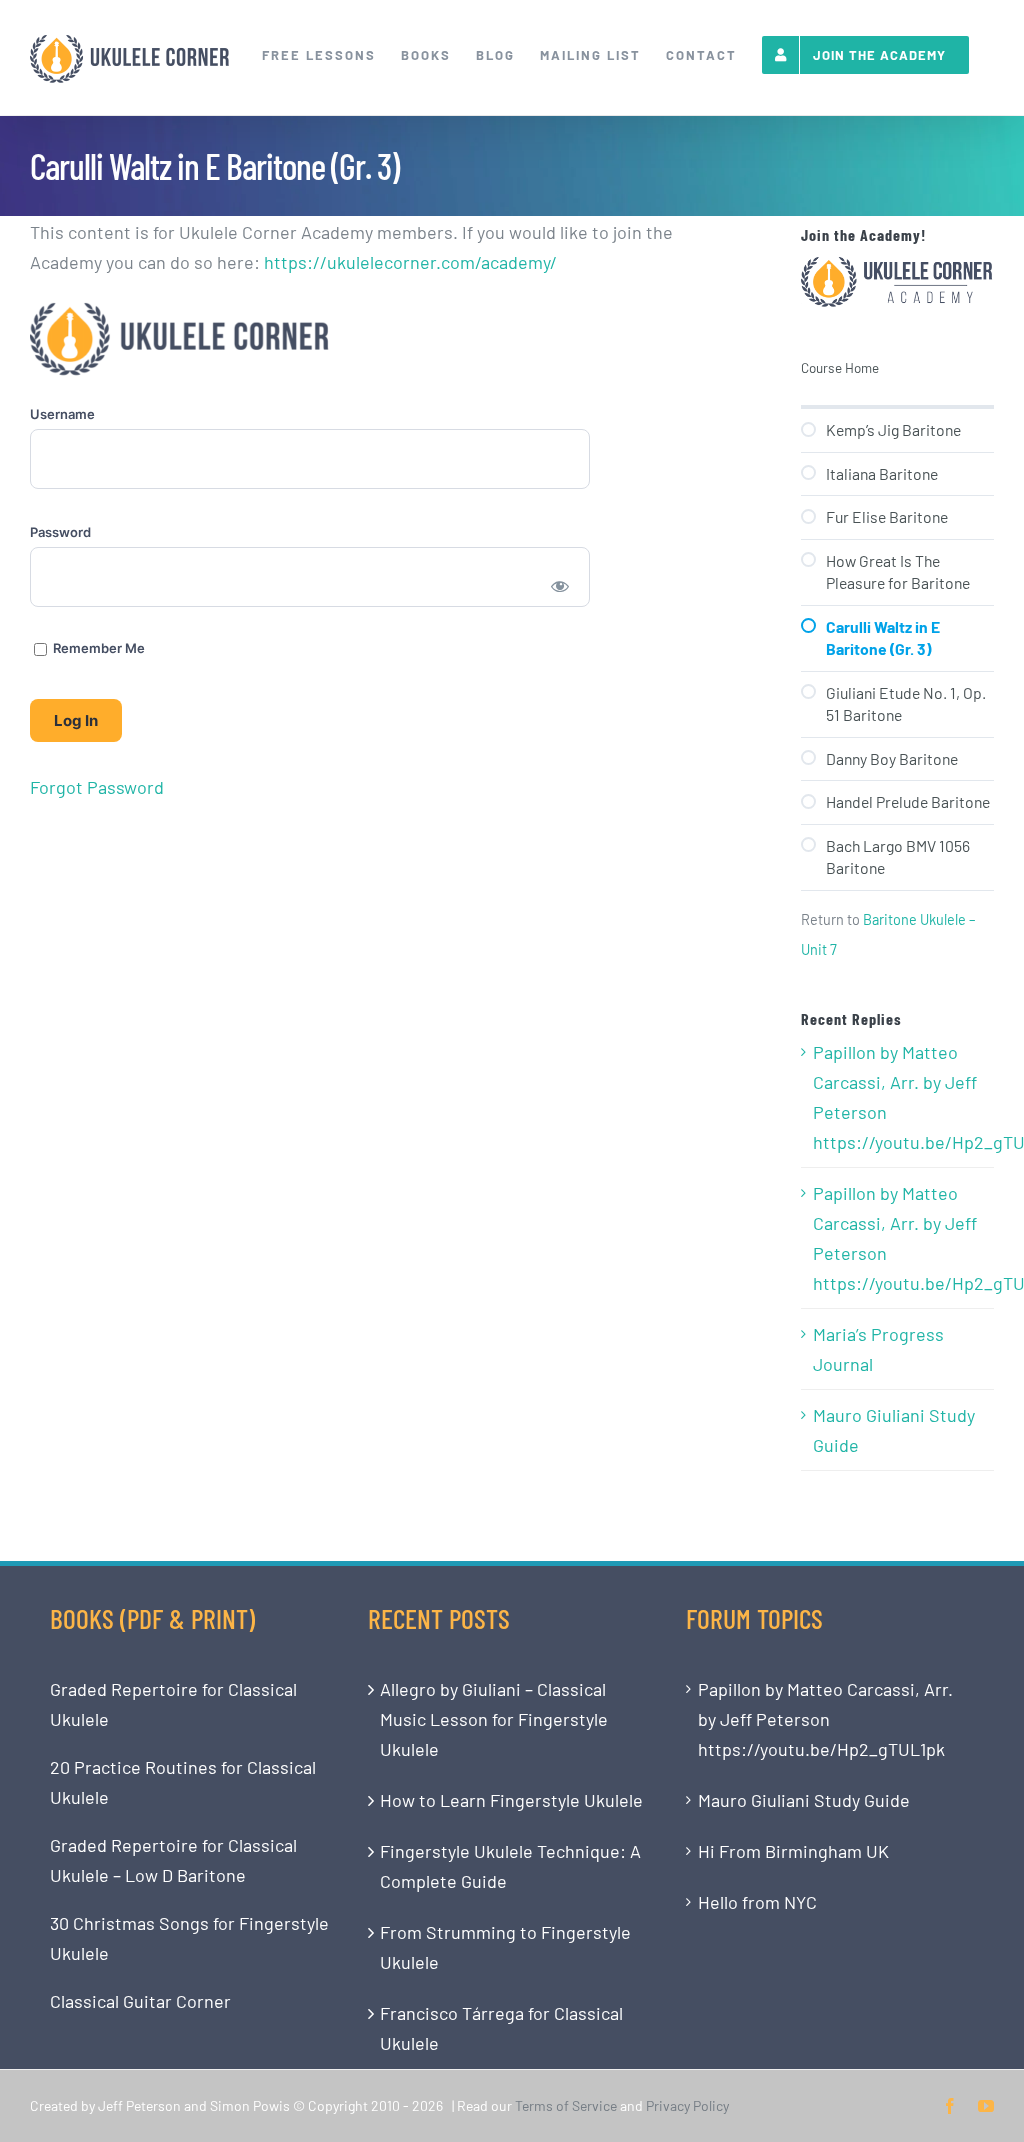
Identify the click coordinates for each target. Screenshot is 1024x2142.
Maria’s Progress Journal (878, 1349)
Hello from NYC (757, 1902)
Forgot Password (97, 787)
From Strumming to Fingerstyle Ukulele (505, 1947)
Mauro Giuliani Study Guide (894, 1430)
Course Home (840, 367)
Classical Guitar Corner (140, 2001)
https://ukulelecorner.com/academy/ (410, 262)
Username (62, 414)
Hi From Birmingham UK (793, 1851)
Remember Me (97, 648)
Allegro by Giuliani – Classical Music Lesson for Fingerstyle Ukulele (494, 1719)
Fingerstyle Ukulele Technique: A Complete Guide (510, 1866)
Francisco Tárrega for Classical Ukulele (501, 2028)
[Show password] (560, 585)
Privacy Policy (687, 2105)
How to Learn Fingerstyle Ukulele (511, 1800)
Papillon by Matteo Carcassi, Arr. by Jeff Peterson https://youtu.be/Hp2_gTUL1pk (898, 1097)
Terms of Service (566, 2105)
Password (60, 532)
